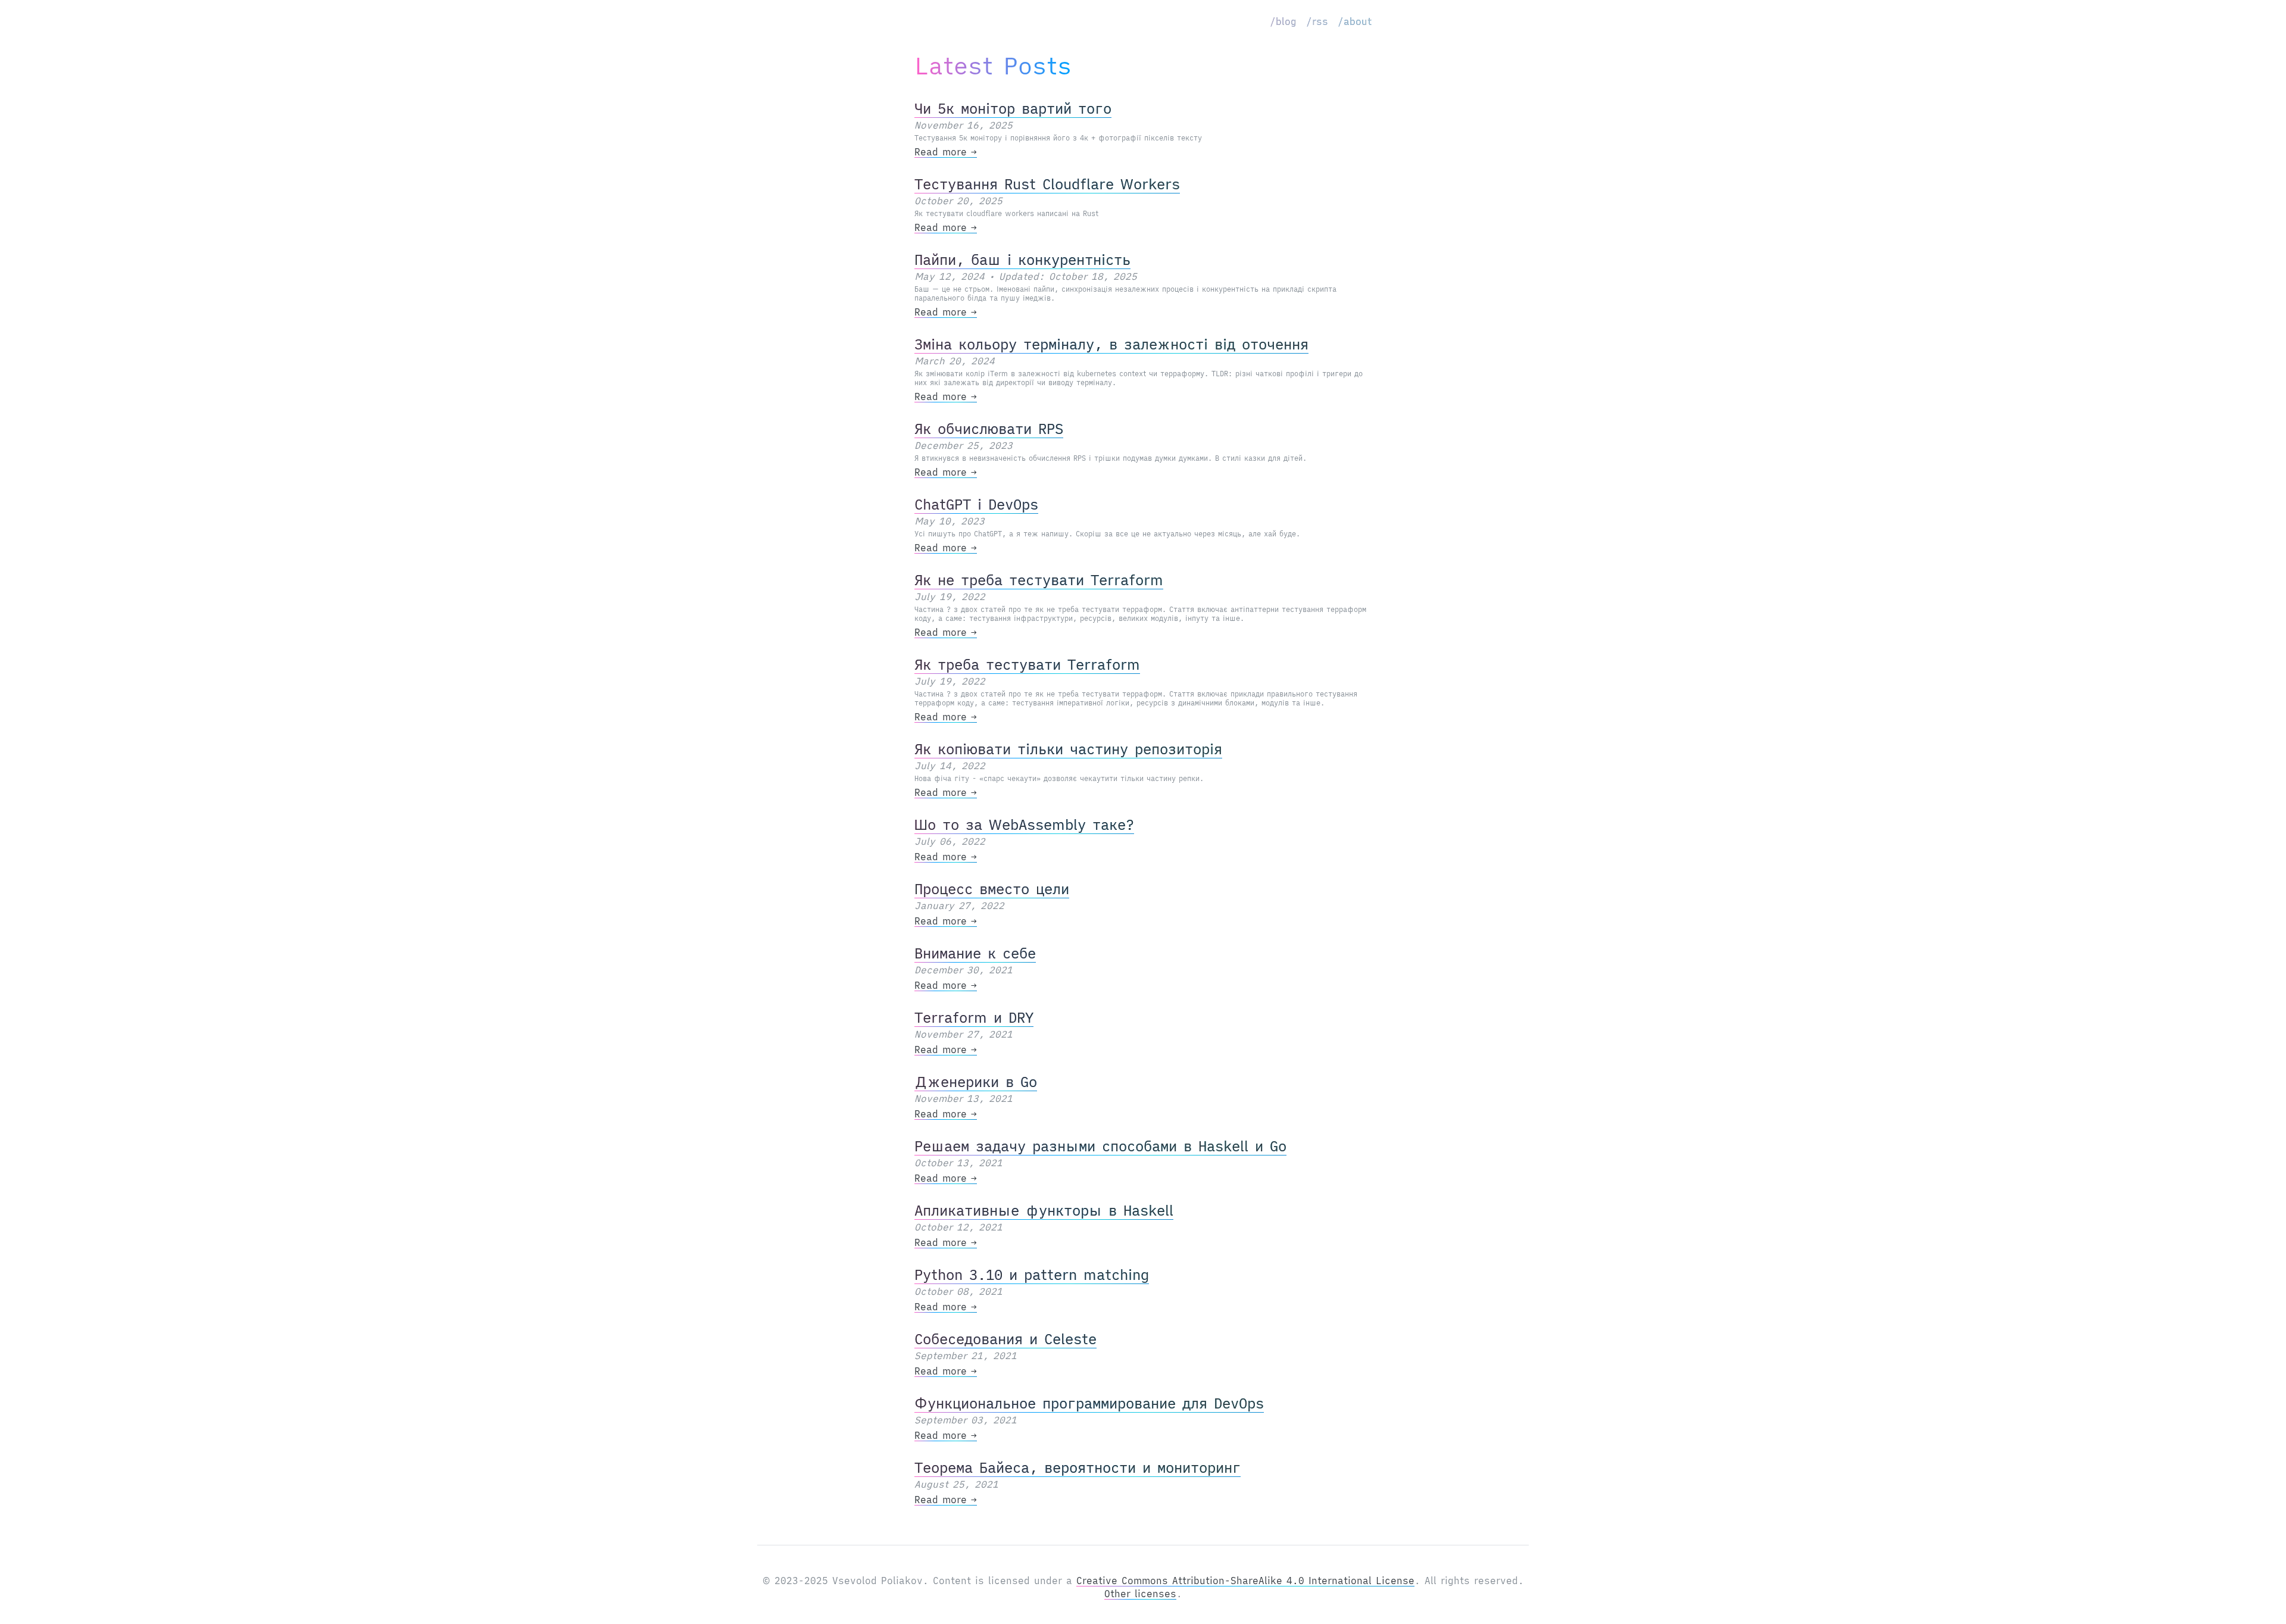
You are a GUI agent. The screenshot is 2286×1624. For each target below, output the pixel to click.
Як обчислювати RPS (989, 429)
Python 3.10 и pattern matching (1032, 1275)
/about (1355, 21)
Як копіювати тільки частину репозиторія (1068, 749)
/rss (1317, 21)
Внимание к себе (975, 953)
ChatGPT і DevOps (976, 504)
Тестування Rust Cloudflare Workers (1047, 184)
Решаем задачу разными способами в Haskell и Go (1100, 1146)
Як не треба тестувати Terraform (1039, 580)
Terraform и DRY (974, 1017)
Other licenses (1140, 1594)
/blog (1283, 21)
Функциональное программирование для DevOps (1089, 1403)
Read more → (946, 152)
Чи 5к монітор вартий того (1013, 108)
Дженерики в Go (976, 1082)
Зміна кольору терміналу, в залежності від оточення (1111, 344)
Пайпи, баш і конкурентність (1022, 260)
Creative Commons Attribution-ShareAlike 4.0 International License (1245, 1581)
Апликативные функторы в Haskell (1044, 1210)
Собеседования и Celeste (1005, 1339)
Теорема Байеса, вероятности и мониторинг (1078, 1467)
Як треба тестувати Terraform (1027, 664)
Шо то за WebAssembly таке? (1024, 825)
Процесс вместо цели (992, 889)
